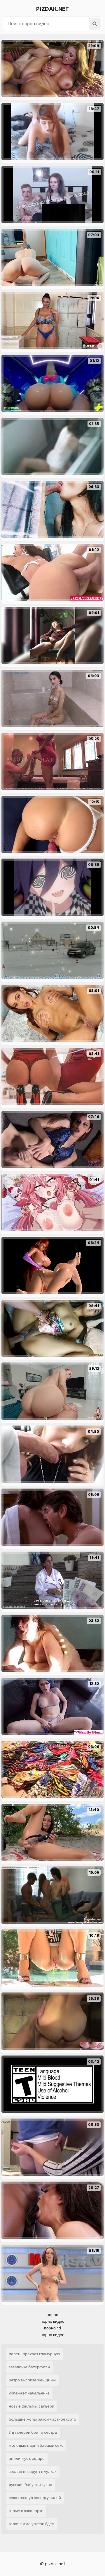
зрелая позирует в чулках (33, 2472)
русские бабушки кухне (30, 2485)
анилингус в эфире (27, 2459)
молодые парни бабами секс (36, 2445)
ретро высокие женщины (32, 2380)
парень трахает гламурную (34, 2354)
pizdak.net (52, 9)
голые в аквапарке (26, 2511)
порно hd (52, 2328)
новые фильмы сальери (32, 2406)
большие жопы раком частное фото (42, 2419)
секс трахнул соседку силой (35, 2498)
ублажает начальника (29, 2393)
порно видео (52, 2321)
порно (52, 2315)
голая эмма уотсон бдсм (32, 2524)
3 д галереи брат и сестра (33, 2432)
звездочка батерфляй (29, 2367)
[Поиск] (95, 24)
